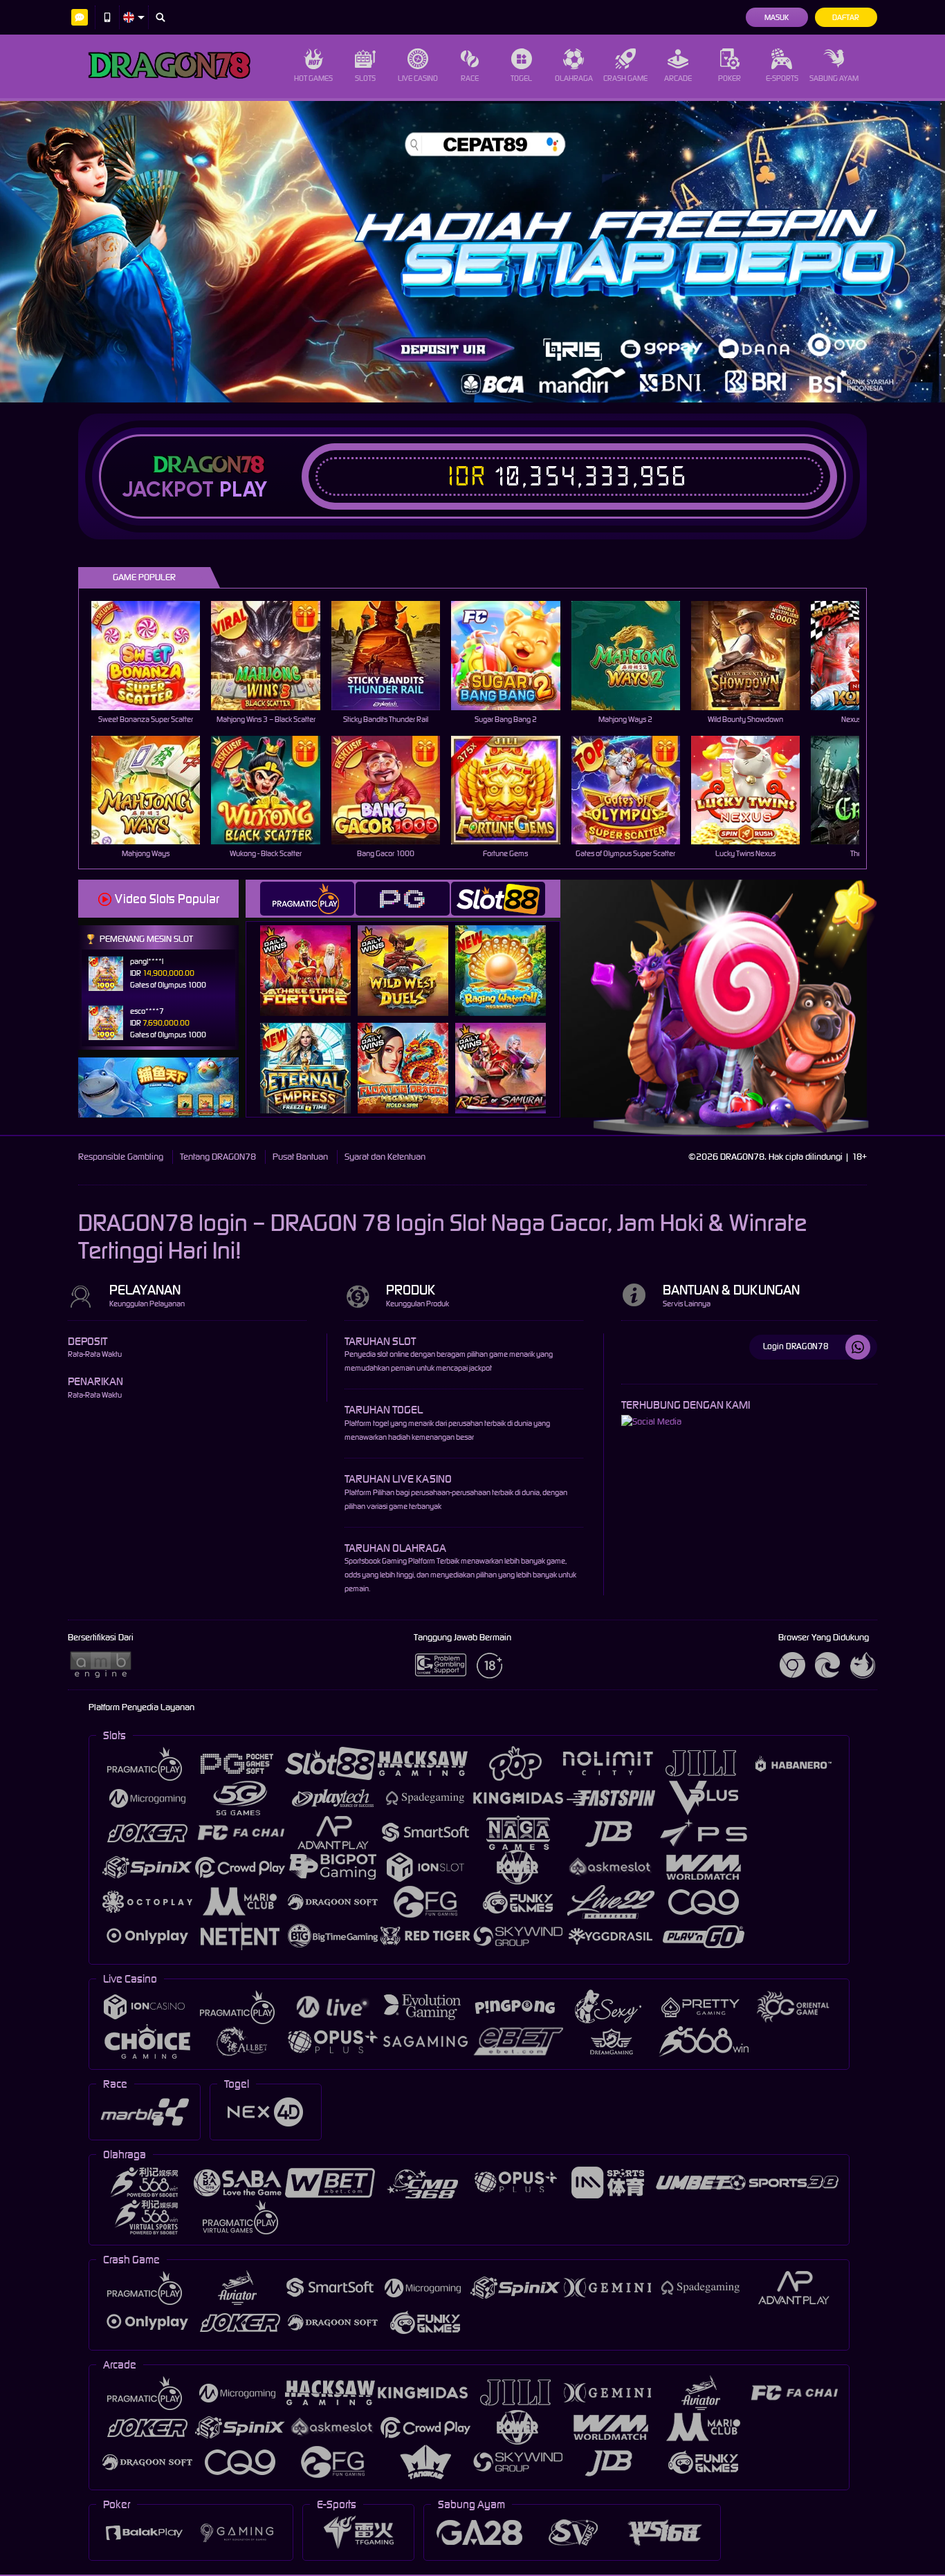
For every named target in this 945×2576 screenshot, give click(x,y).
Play (243, 490)
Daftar (846, 17)
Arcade (678, 78)
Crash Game (625, 78)
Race (470, 78)
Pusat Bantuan (300, 1157)
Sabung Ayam (834, 78)
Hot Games (313, 78)
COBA (314, 956)
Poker (730, 78)
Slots (365, 78)
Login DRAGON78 (796, 1346)
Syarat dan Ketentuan (385, 1157)
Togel (521, 78)
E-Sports (782, 78)
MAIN (155, 655)
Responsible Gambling (121, 1157)
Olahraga (574, 78)
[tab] (307, 899)
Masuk (777, 17)
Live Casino (418, 78)
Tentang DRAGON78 (218, 1157)
